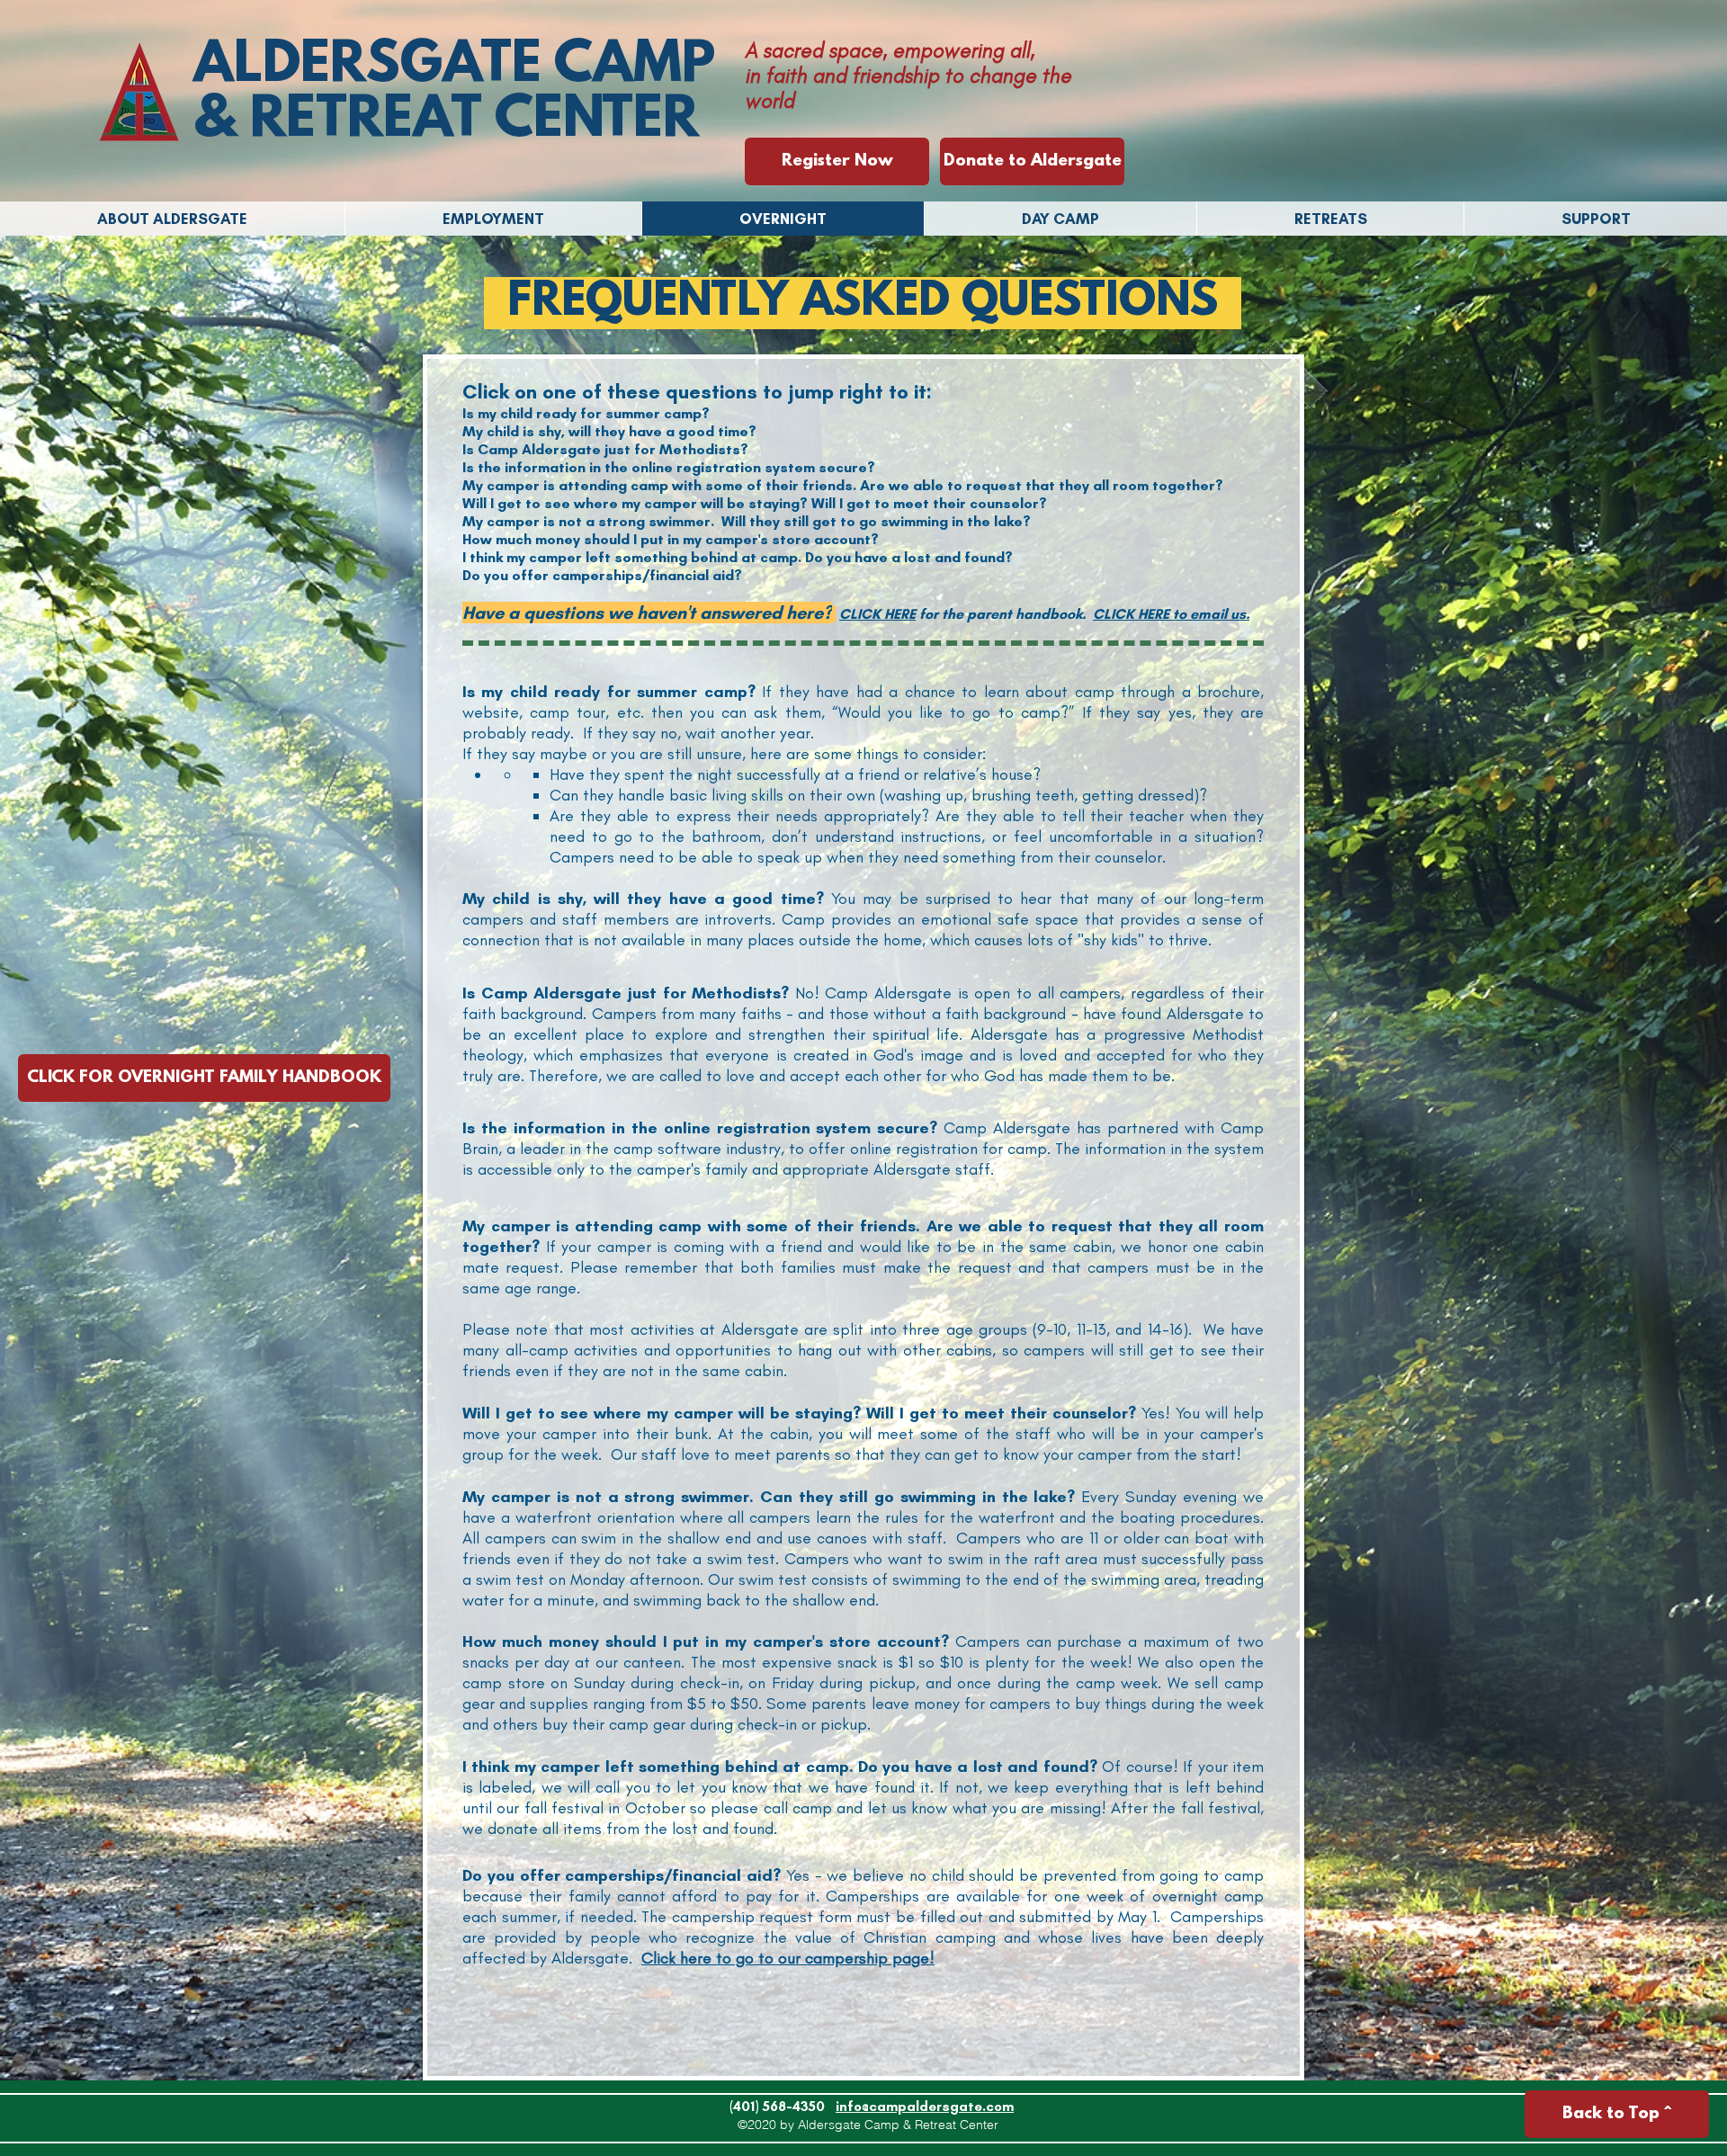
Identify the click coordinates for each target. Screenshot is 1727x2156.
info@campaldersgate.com (925, 2107)
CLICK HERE (877, 614)
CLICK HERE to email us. (1171, 614)
